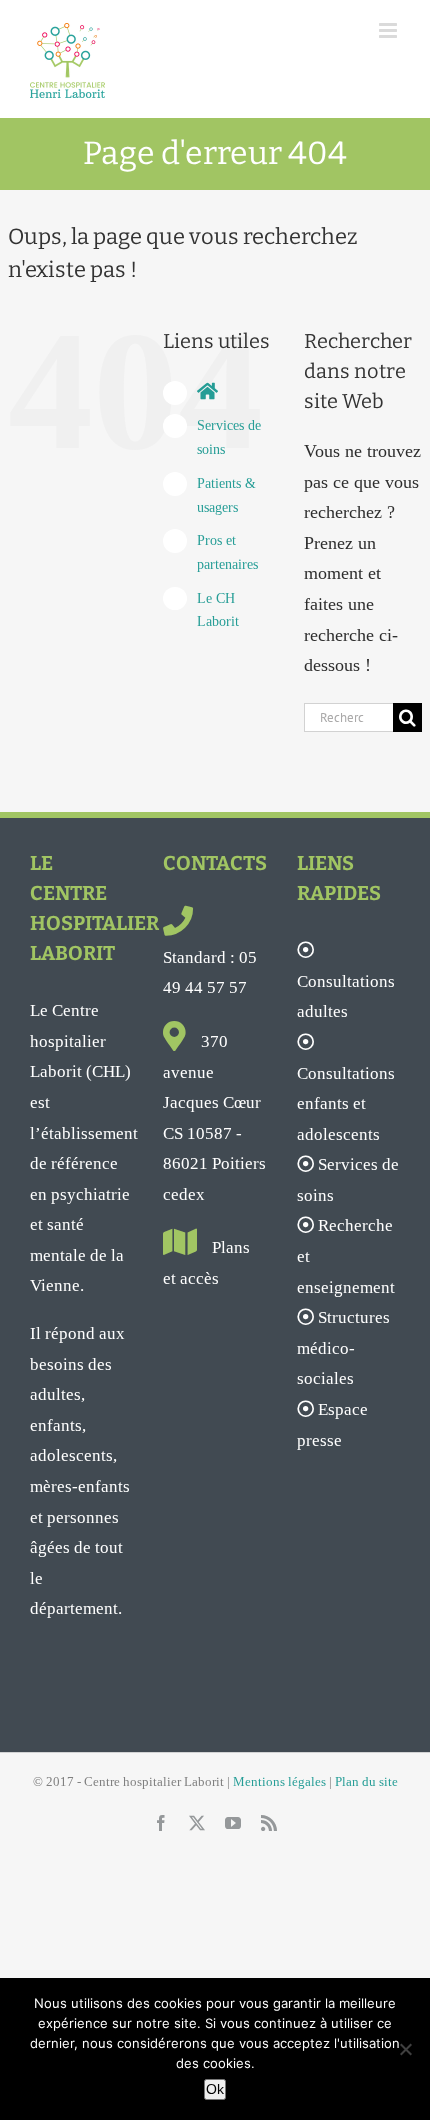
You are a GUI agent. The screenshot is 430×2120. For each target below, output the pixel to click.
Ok (215, 2089)
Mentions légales (279, 1781)
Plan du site (366, 1781)
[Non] (405, 2049)
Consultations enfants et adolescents (346, 1104)
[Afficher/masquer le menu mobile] (389, 30)
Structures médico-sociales (343, 1348)
